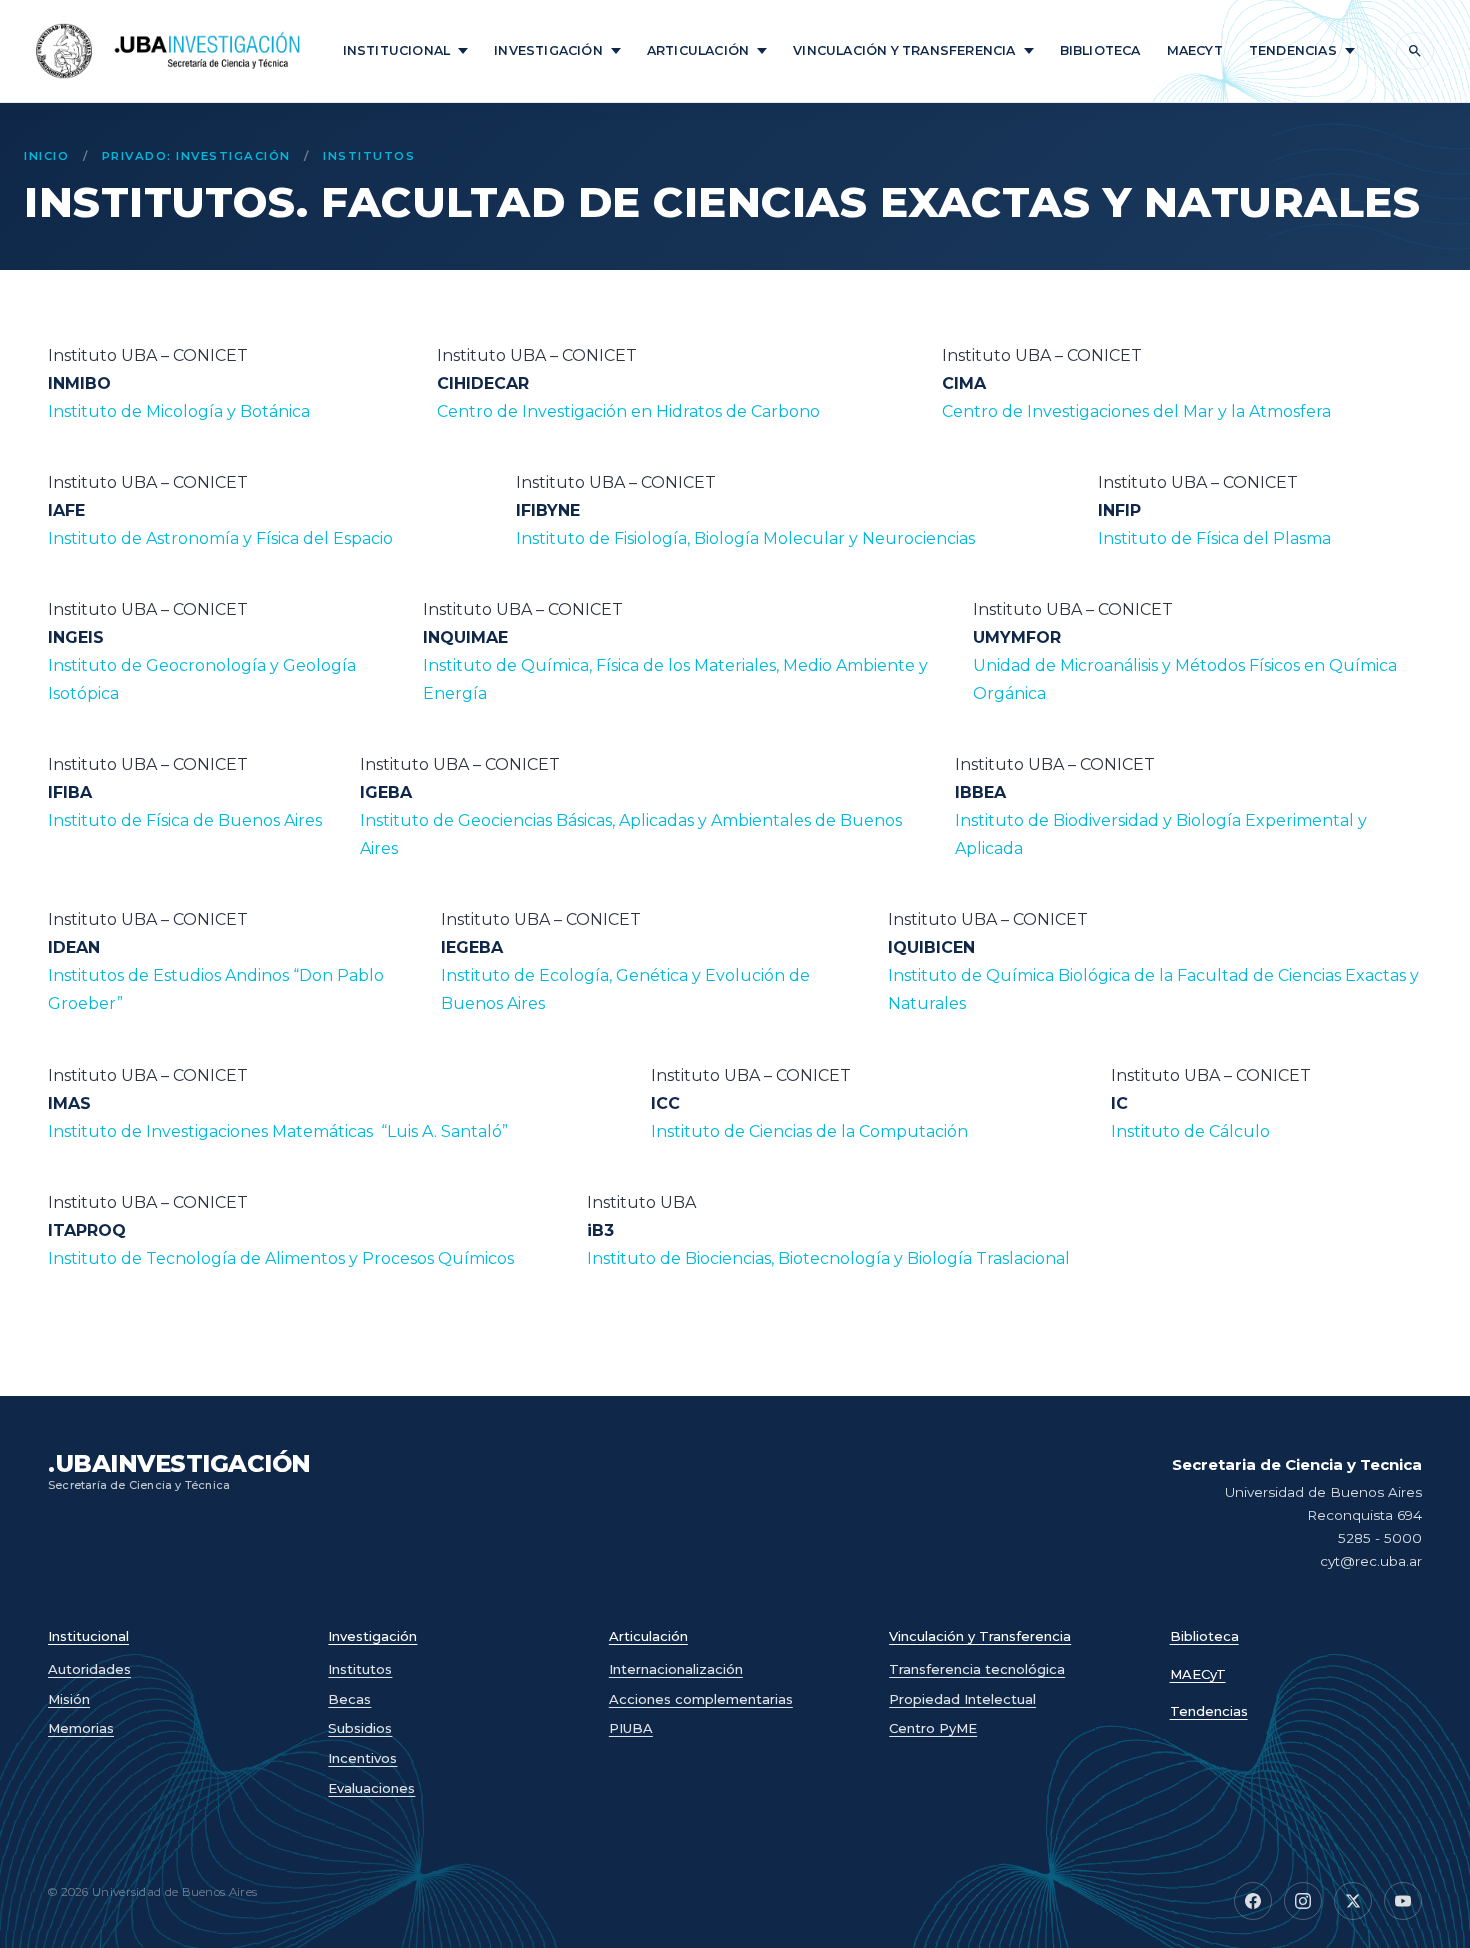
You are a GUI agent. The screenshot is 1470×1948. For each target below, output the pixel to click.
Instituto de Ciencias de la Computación (809, 1131)
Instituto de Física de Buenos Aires (185, 820)
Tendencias (1293, 50)
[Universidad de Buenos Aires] (64, 51)
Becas (349, 1699)
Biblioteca (1100, 50)
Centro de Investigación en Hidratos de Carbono (628, 411)
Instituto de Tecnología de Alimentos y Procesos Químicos (281, 1258)
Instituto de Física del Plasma (1214, 538)
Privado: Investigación (196, 156)
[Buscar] (1415, 51)
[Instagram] (1303, 1901)
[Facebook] (1253, 1901)
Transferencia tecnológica (977, 1669)
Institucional (397, 50)
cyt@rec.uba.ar (1371, 1561)
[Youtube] (1403, 1901)
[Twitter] (1353, 1901)
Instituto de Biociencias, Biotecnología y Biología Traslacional (828, 1258)
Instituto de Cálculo (1190, 1131)
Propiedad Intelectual (962, 1699)
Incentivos (362, 1758)
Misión (69, 1699)
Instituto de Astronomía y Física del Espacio (220, 538)
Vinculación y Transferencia (904, 50)
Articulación (698, 50)
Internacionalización (676, 1669)
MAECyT (1198, 1674)
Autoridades (89, 1669)
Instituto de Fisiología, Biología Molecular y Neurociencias (745, 538)
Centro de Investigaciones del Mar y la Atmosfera (1136, 411)
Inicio (46, 156)
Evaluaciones (371, 1788)
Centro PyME (933, 1728)
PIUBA (631, 1728)
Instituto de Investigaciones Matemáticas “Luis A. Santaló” (278, 1131)
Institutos (369, 156)
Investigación (548, 50)
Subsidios (360, 1728)
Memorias (81, 1728)
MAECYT (1195, 50)
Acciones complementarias (701, 1699)
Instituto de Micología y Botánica (181, 411)
